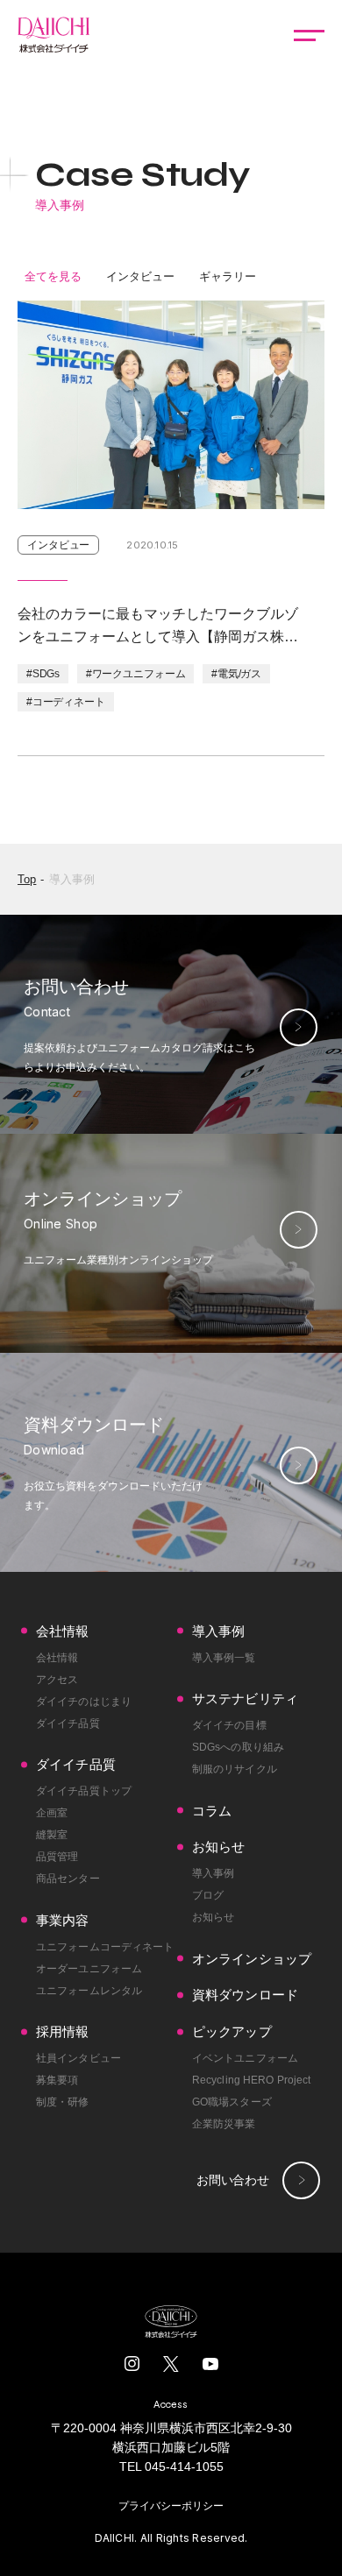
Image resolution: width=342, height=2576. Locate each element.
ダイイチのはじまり (84, 1702)
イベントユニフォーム (245, 2058)
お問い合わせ (233, 2180)
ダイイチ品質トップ (84, 1791)
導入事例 (72, 879)
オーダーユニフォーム (89, 1969)
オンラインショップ (252, 1959)
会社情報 (57, 1658)
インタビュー (140, 276)
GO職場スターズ (232, 2102)
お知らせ (213, 1917)
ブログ (208, 1895)
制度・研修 (63, 2102)
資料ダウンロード (245, 1995)
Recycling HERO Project (252, 2080)
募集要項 (57, 2080)
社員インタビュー (78, 2058)
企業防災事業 (224, 2124)
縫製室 (52, 1835)
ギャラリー (228, 276)
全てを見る (53, 276)
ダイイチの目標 (229, 1725)
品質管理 (57, 1857)
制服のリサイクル (235, 1769)
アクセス (57, 1680)
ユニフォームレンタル (89, 1991)
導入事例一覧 (224, 1658)
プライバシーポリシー (171, 2506)
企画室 (52, 1813)
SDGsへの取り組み (238, 1747)
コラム (212, 1811)
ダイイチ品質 (68, 1723)
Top (27, 879)
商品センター (68, 1879)
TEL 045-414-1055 (171, 2466)
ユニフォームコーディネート (105, 1947)
